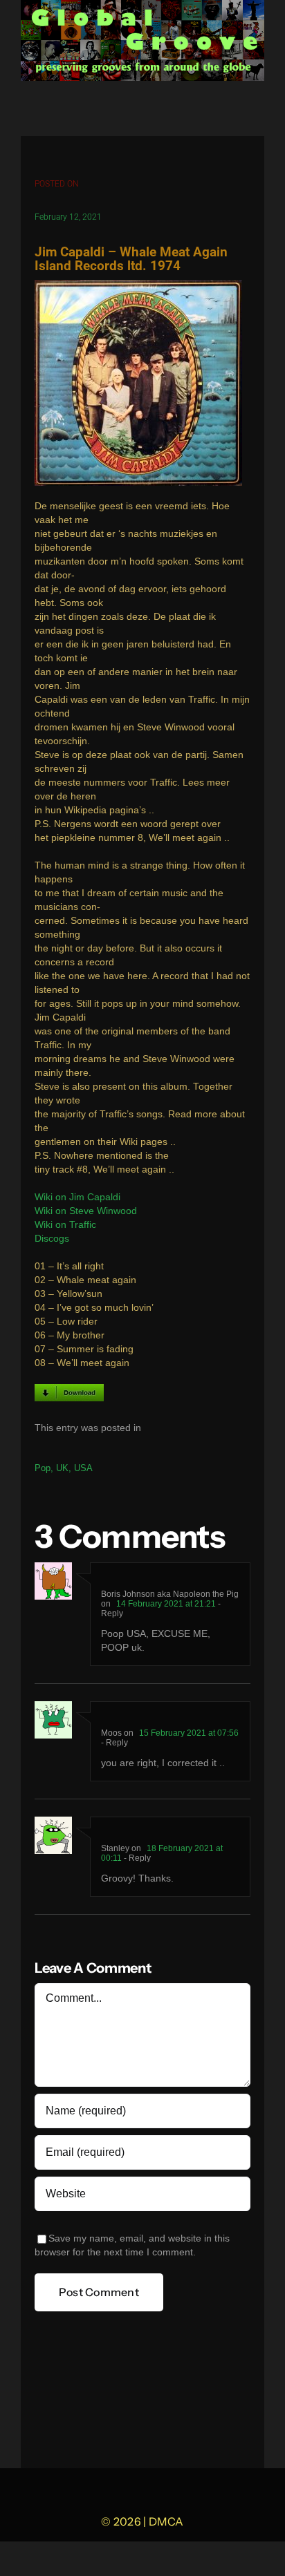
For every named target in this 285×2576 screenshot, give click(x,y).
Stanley (115, 1848)
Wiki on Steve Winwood (86, 1211)
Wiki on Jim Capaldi (77, 1197)
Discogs (52, 1239)
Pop (43, 1468)
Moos (111, 1733)
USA (83, 1468)
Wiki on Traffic (65, 1225)
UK (62, 1468)
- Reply (114, 1743)
